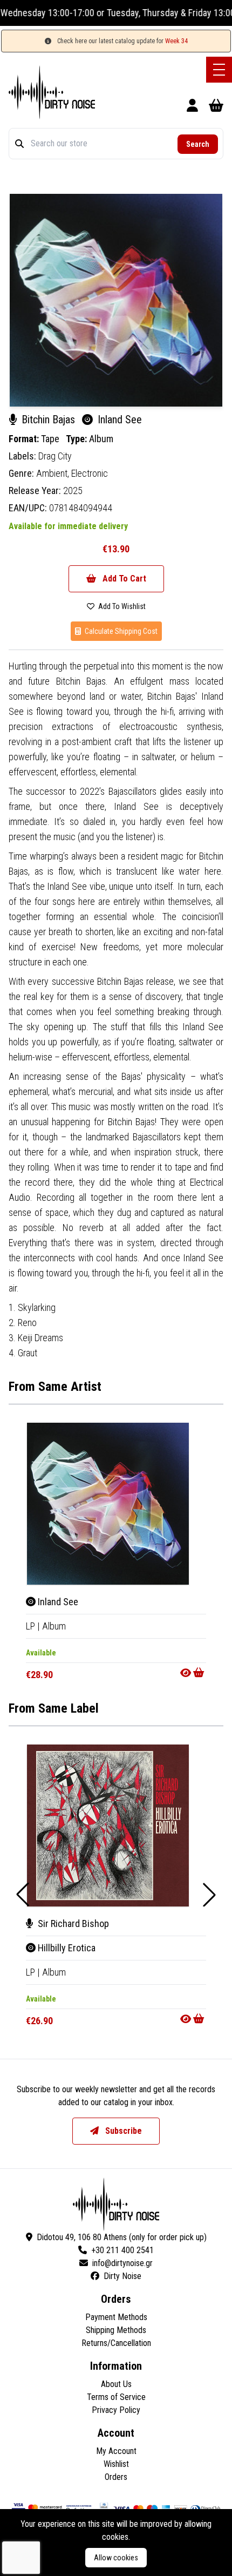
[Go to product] (193, 1673)
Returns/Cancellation (116, 2343)
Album (101, 439)
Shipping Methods (116, 2330)
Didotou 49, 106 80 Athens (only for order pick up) (122, 2237)
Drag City (55, 456)
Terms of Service (116, 2397)
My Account (116, 2451)
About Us (116, 2384)
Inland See (57, 1602)
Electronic (90, 473)
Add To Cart (123, 579)
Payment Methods (116, 2317)
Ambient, (54, 473)
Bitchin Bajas (48, 420)
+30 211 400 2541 (122, 2250)
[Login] (192, 107)
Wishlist (116, 2464)
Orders (116, 2477)
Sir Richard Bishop (72, 1923)
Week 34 (176, 41)
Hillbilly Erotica (66, 1948)
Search (198, 144)
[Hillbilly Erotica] (108, 1825)
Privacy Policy (116, 2410)
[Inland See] (108, 1504)
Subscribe (122, 2131)
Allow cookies (116, 2558)
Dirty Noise (122, 2276)
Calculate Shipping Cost (120, 631)
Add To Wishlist (121, 606)
